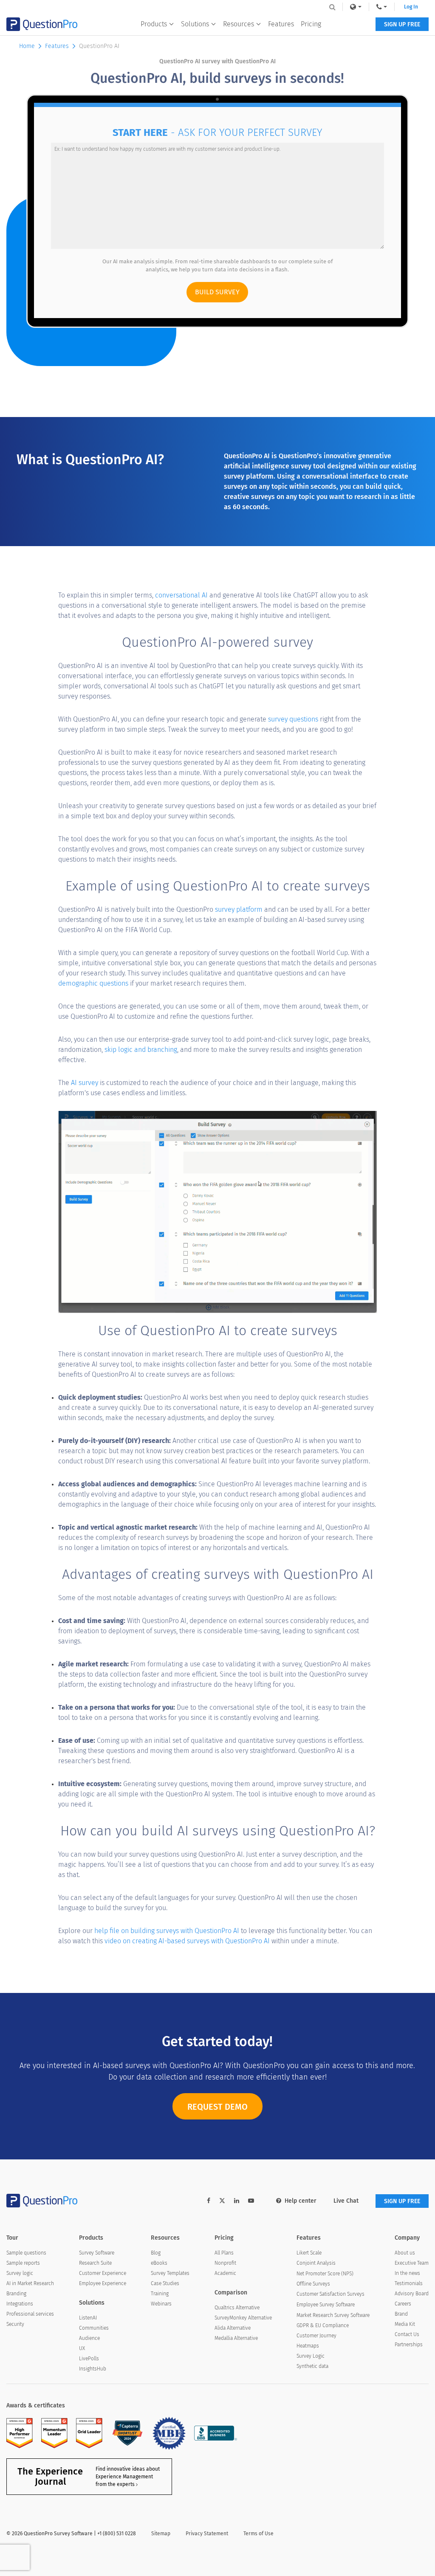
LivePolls (89, 2359)
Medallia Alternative (236, 2338)
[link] (356, 7)
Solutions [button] (195, 24)
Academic (225, 2273)
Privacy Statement (207, 2534)
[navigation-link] (382, 7)
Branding (16, 2294)
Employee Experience (103, 2283)
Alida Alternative (233, 2328)
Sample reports (23, 2263)
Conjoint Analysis (316, 2263)
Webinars (161, 2304)
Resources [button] (239, 24)
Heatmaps (308, 2346)
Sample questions (26, 2253)
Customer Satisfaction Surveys (330, 2294)
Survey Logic (311, 2356)
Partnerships (409, 2345)
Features (281, 24)
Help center (301, 2201)
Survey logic (20, 2273)
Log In (411, 7)
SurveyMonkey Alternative (243, 2318)
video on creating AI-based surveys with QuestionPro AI (187, 1941)
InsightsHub (93, 2369)
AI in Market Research (30, 2283)
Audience (89, 2338)
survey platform (239, 909)
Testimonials (409, 2283)
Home (27, 46)
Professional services (30, 2314)
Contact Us (407, 2334)
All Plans (224, 2253)
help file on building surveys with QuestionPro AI (167, 1931)
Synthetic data (312, 2366)
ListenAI (88, 2318)
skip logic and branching (141, 1050)
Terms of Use (258, 2534)
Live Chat (346, 2201)
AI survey (85, 1083)
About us (405, 2253)
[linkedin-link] (237, 2201)
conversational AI (181, 595)
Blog (156, 2253)
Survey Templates (170, 2273)
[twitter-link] (222, 2202)
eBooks (159, 2263)
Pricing (311, 24)
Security (15, 2324)
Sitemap (161, 2534)
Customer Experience (103, 2273)
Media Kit (405, 2324)
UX (82, 2348)
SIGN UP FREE (402, 24)
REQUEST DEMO (217, 2107)
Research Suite (95, 2263)
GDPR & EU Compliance (323, 2325)
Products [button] (154, 24)
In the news (407, 2273)
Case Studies (165, 2283)
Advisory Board (412, 2294)
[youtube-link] (251, 2201)
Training (160, 2294)
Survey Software (97, 2253)
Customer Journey (316, 2336)
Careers (403, 2304)
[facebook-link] (209, 2201)
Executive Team (412, 2263)
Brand (401, 2314)
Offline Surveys (313, 2284)
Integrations (20, 2304)
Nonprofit (225, 2263)
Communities (94, 2328)
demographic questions (93, 983)
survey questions (293, 719)
